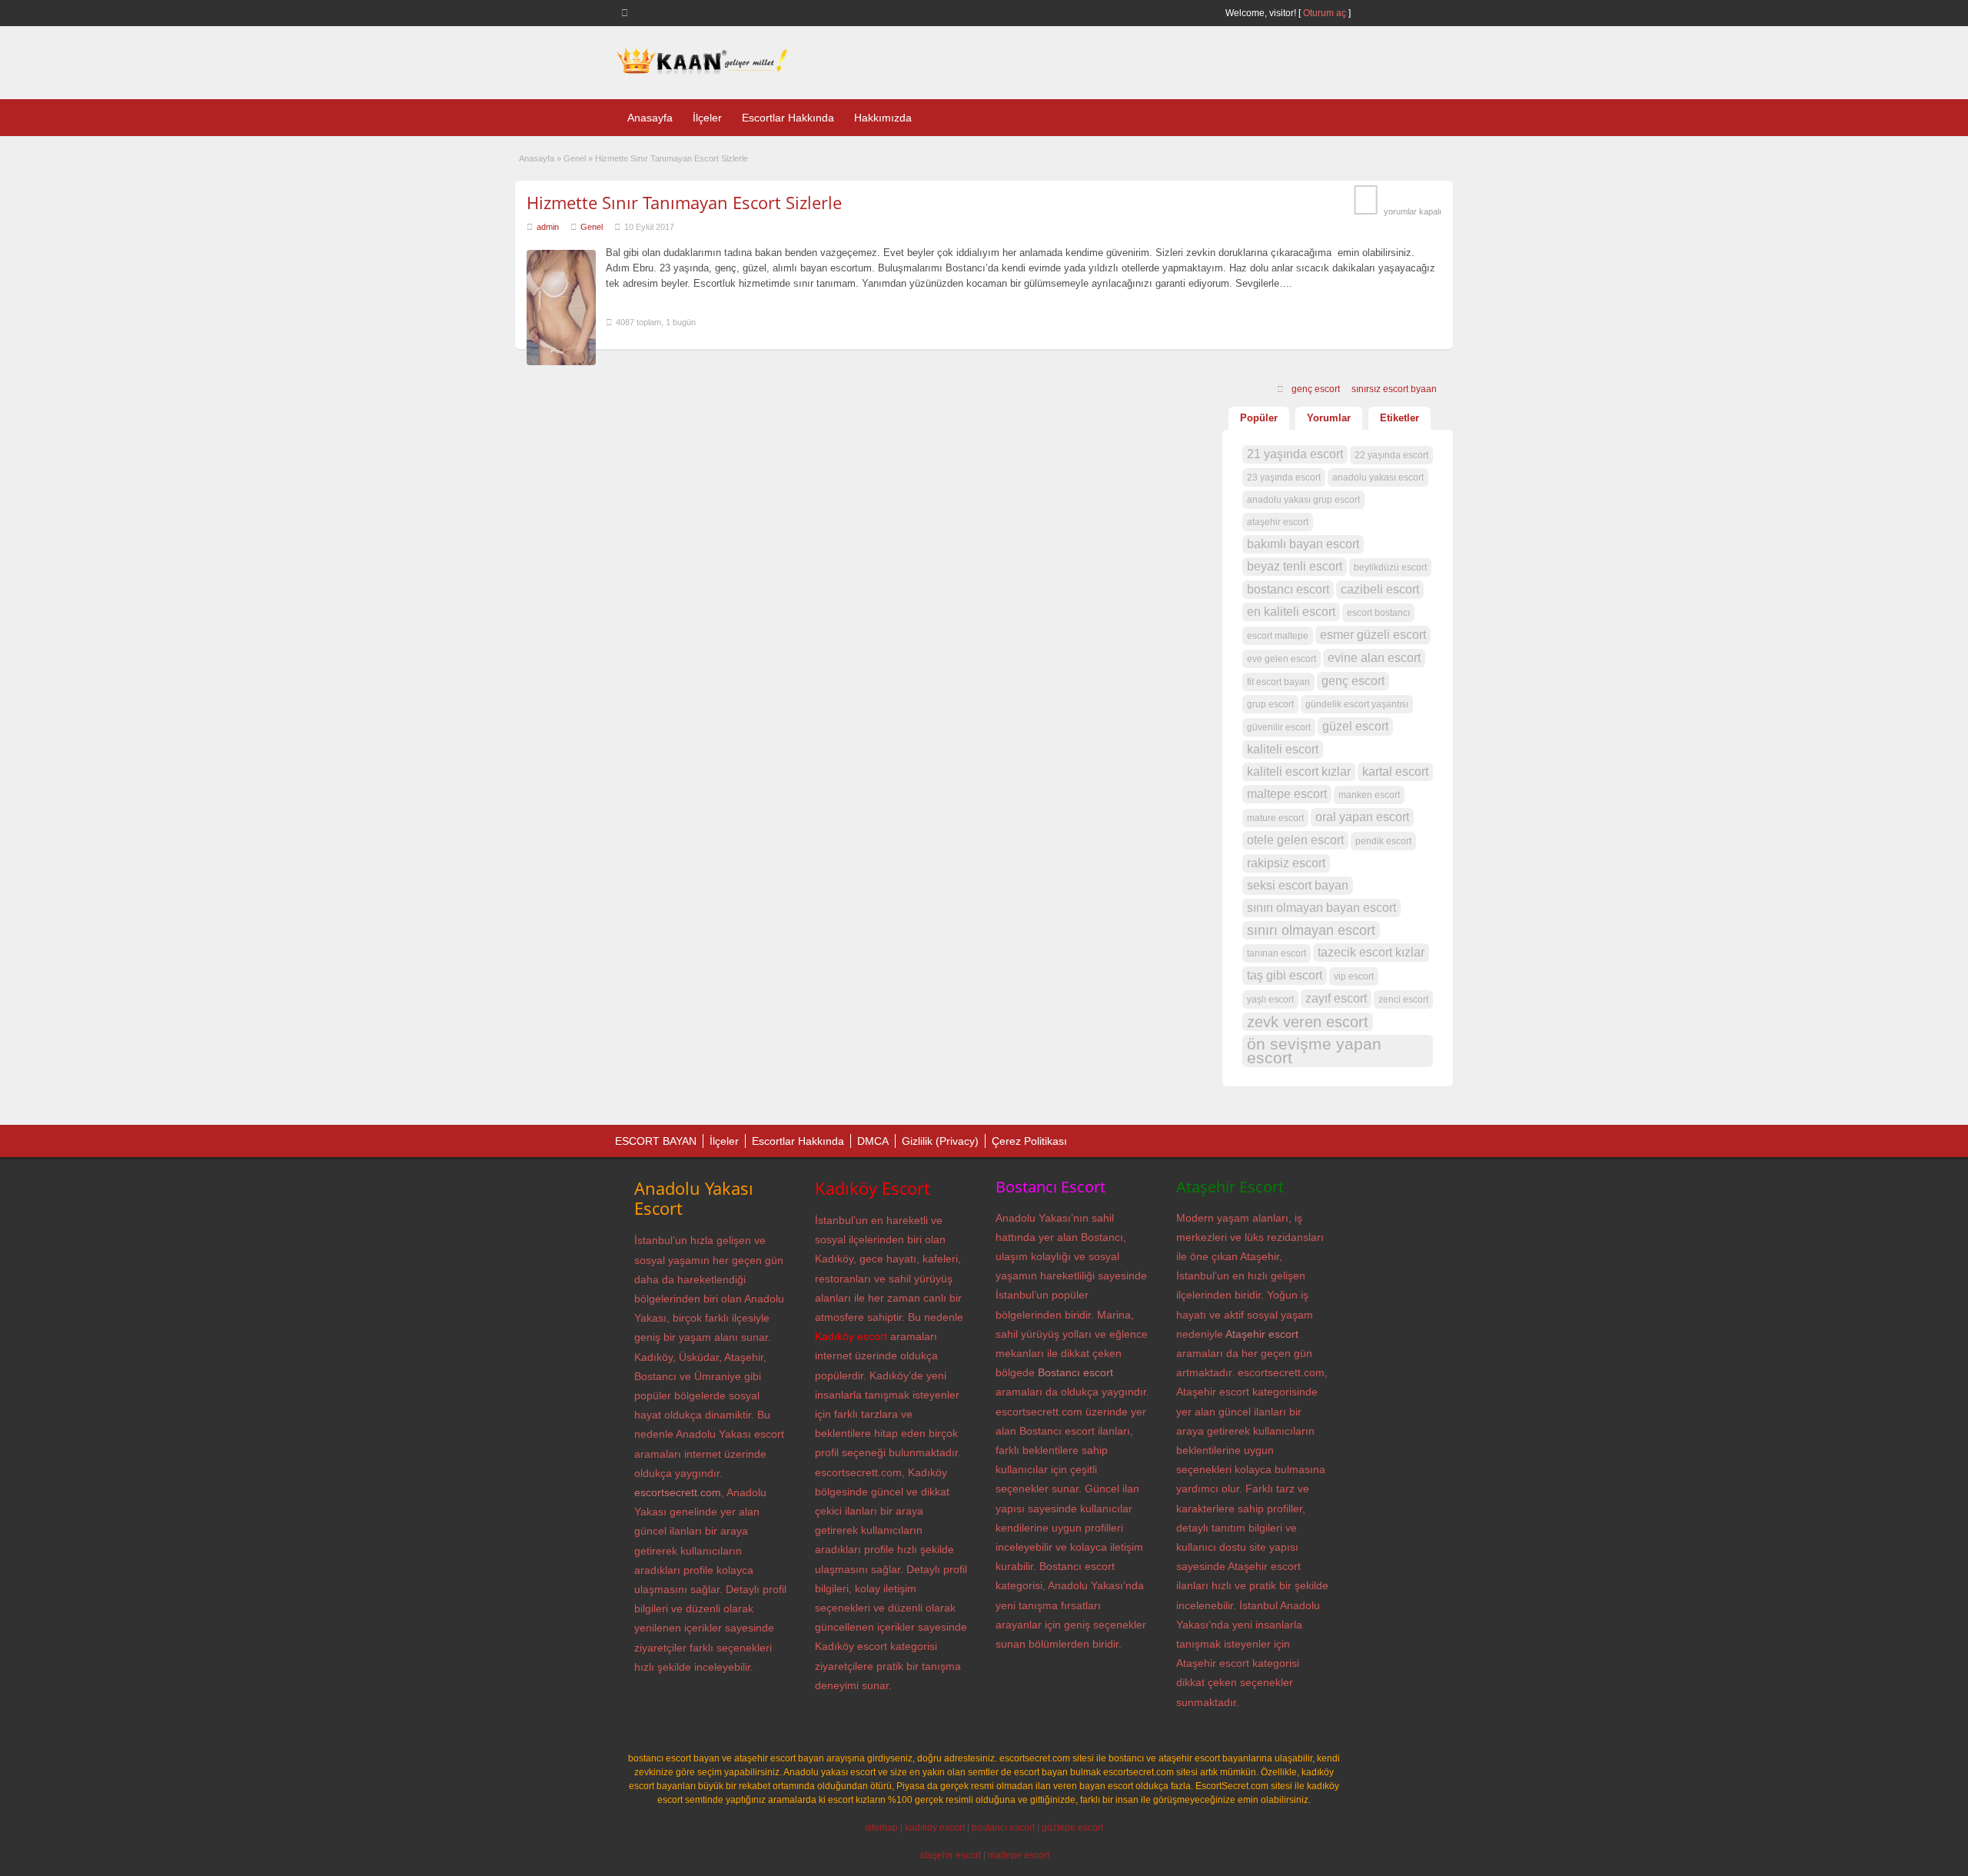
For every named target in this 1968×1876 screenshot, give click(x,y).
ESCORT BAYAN (656, 1141)
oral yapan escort (1362, 817)
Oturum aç (1326, 13)
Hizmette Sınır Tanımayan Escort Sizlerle (684, 202)
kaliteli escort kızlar (1299, 772)
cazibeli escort (1380, 589)
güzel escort (1355, 726)
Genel (575, 158)
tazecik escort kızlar (1371, 952)
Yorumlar (1329, 418)
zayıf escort (1336, 998)
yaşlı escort (1270, 1000)
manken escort (1369, 795)
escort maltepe (1278, 636)
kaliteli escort (1283, 749)
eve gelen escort (1282, 659)
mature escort (1275, 818)
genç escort (1316, 389)
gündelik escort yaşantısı (1357, 704)
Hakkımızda (883, 118)
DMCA (873, 1141)
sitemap (881, 1828)
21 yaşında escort (1295, 454)
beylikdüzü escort (1390, 567)
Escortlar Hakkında (788, 118)
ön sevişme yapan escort (1314, 1051)
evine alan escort (1374, 658)
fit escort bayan (1278, 682)
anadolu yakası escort (1378, 477)
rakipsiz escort (1286, 863)
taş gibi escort (1285, 975)
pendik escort (1383, 841)
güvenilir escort (1279, 727)
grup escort (1270, 704)
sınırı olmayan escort (1311, 930)
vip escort (1354, 976)
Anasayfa (650, 118)
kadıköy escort (935, 1828)
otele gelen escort (1295, 840)
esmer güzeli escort (1373, 635)
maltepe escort (1287, 794)
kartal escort (1395, 772)
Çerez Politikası (1029, 1141)
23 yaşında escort (1284, 477)
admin (548, 227)
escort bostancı (1378, 613)
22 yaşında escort (1391, 455)
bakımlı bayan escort (1303, 544)
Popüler (1259, 418)
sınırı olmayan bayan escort (1321, 908)
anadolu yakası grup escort (1303, 500)
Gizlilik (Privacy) (940, 1141)
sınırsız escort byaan (1394, 389)
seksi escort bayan (1298, 885)
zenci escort (1403, 1000)
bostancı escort (1288, 589)
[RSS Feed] (627, 12)
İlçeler (707, 118)
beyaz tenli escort (1295, 566)
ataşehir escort (1278, 522)
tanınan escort (1277, 953)
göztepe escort (1072, 1828)
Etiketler (1400, 418)
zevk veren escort (1308, 1022)
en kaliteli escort (1291, 612)
